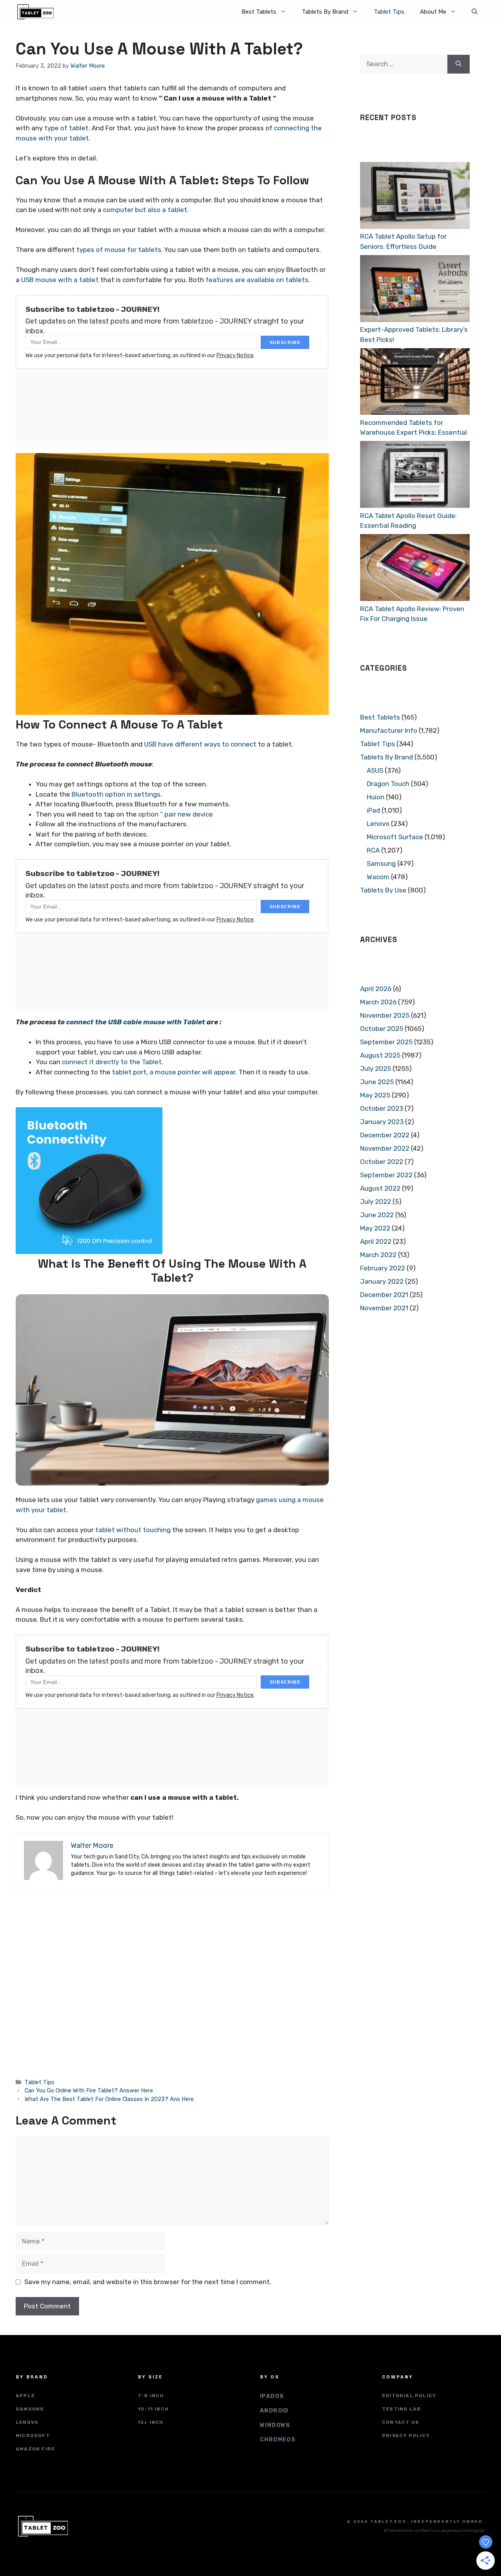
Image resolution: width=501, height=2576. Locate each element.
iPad (373, 810)
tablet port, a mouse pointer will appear (174, 1072)
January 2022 (382, 1281)
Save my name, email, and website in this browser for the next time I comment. (148, 2282)
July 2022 (376, 1202)
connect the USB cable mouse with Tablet (136, 1022)
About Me (433, 12)
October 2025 (382, 1029)
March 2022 (378, 1255)
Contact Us (401, 2422)
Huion (376, 797)
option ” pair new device (176, 814)
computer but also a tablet (145, 210)
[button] (475, 12)
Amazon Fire (35, 2449)
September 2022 (386, 1175)
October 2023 (382, 1108)
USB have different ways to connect (200, 744)
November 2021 (384, 1308)
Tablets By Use (383, 890)
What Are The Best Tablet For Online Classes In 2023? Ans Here (109, 2099)
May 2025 (375, 1095)
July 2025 (376, 1069)
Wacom (378, 877)
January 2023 (382, 1122)
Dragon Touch (388, 784)
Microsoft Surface (395, 837)
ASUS (375, 770)
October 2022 (382, 1162)
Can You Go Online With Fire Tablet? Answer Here (89, 2090)
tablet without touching (133, 1530)
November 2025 (385, 1015)
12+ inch (151, 2422)
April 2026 (376, 989)
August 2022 (380, 1188)
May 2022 (375, 1228)
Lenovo (378, 824)
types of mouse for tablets (119, 250)
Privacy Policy (406, 2436)
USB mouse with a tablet (60, 280)
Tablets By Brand (325, 12)
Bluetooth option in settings (116, 794)
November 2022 (385, 1148)
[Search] (459, 64)
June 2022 (377, 1215)
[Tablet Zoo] (36, 12)
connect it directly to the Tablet (112, 1062)
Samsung (381, 863)
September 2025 (386, 1042)
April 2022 (376, 1241)
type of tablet (66, 128)
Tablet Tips (389, 12)
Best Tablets (259, 12)
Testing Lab (401, 2409)
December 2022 (385, 1135)
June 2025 (377, 1082)
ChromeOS (278, 2440)
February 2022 (383, 1268)
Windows (275, 2425)
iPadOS (272, 2396)
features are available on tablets (257, 280)
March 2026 (378, 1002)
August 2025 (380, 1055)
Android (274, 2411)
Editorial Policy (409, 2396)
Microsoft (33, 2436)
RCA (373, 850)
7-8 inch (151, 2396)
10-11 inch (153, 2409)
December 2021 (384, 1295)
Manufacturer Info (389, 730)
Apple (25, 2396)
